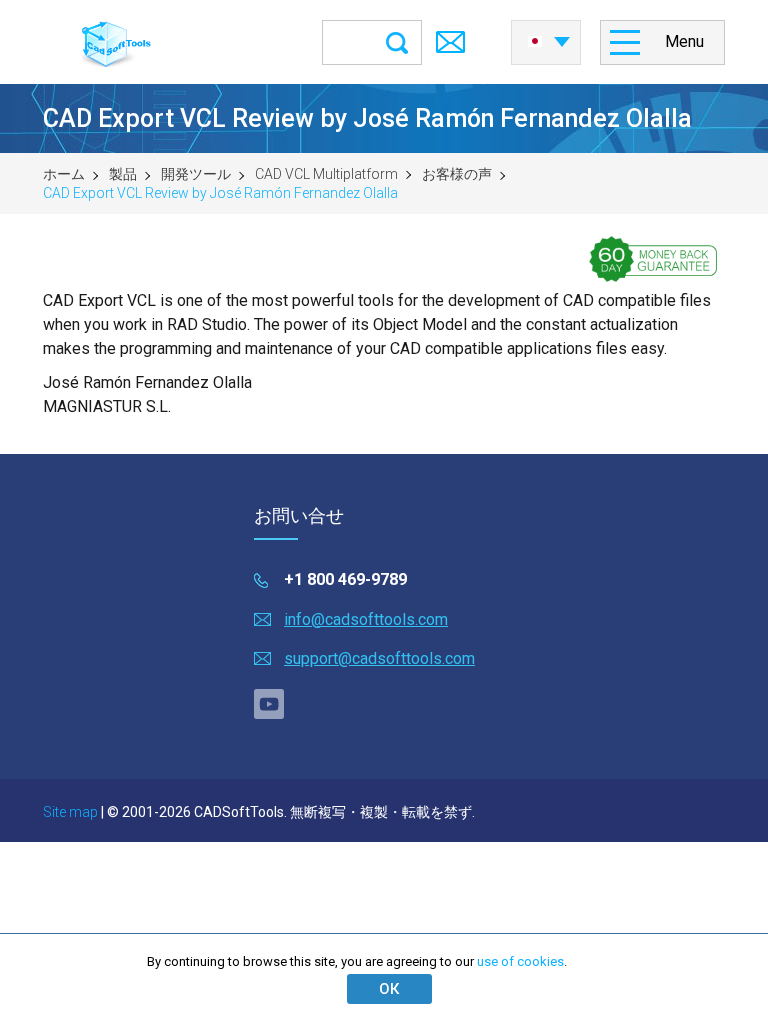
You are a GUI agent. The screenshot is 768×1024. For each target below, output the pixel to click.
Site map (70, 812)
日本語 (546, 36)
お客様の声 (457, 174)
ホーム (64, 174)
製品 (123, 174)
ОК (389, 989)
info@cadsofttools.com (366, 619)
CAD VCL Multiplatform (326, 174)
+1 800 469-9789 (345, 579)
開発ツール (196, 174)
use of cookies (520, 961)
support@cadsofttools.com (379, 658)
